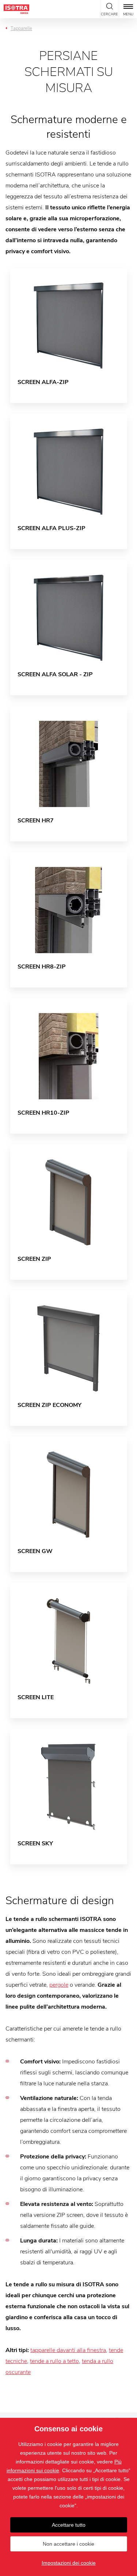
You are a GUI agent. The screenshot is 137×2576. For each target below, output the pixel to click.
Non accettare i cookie (68, 2544)
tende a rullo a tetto (54, 2361)
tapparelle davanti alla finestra (68, 2350)
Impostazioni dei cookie (69, 2563)
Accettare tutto (69, 2525)
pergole (59, 1985)
